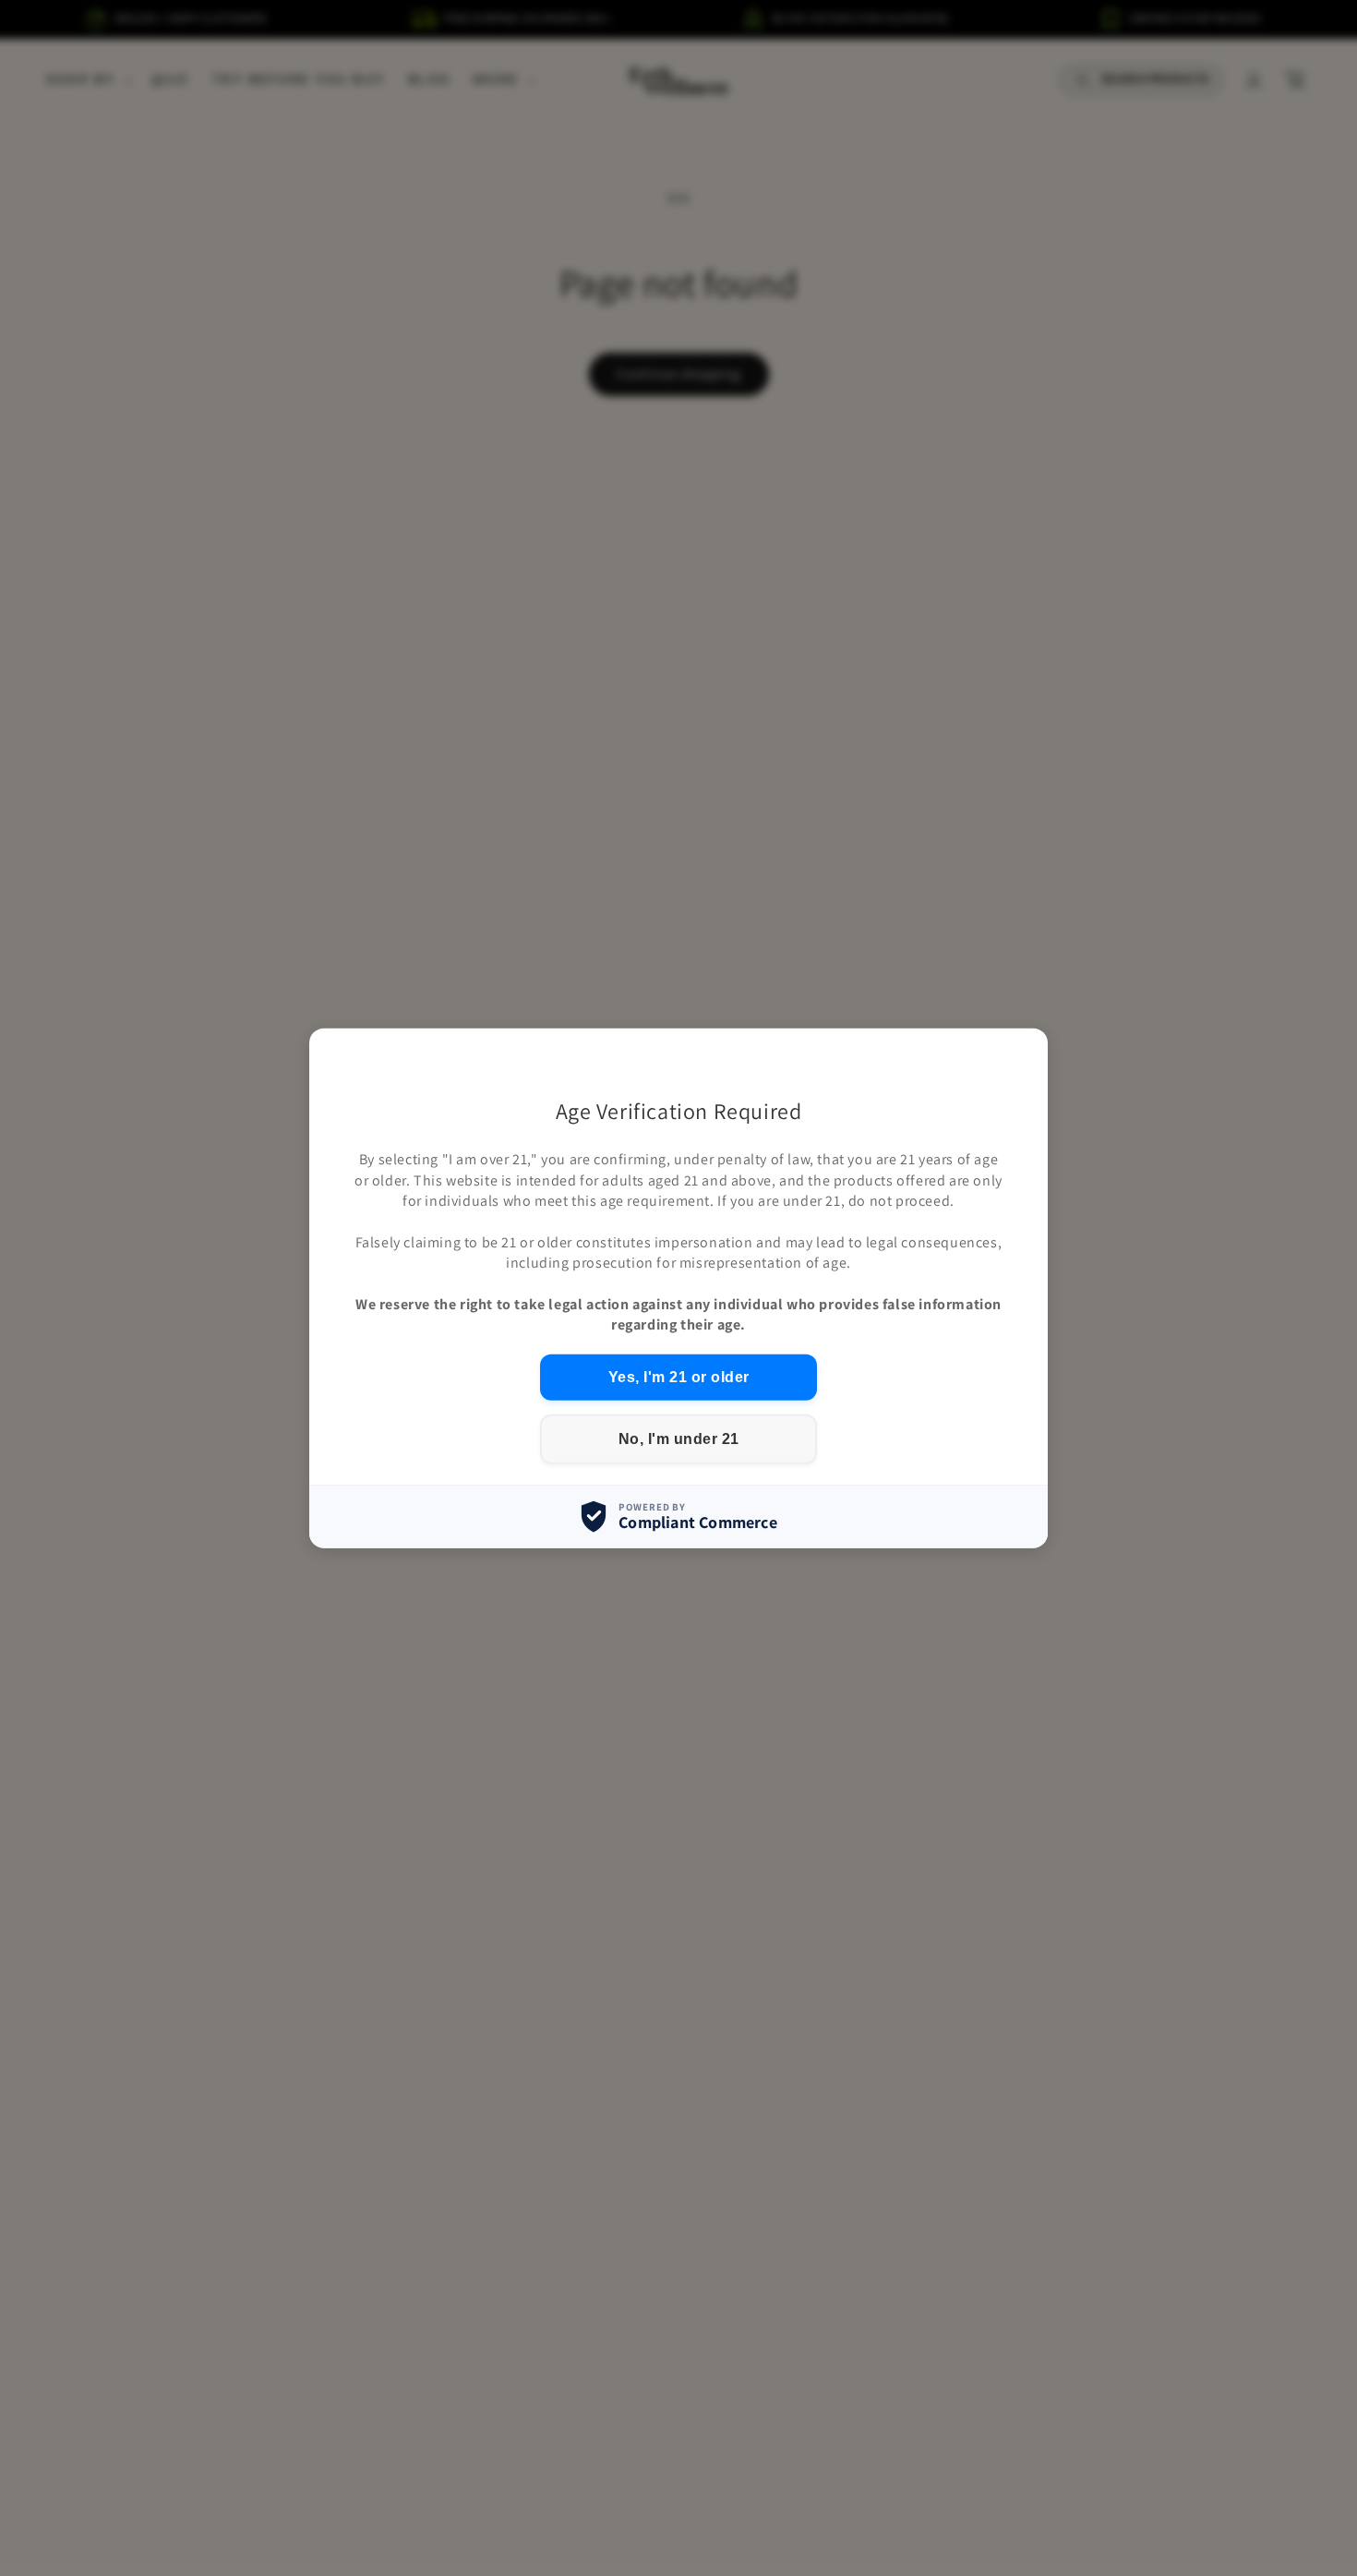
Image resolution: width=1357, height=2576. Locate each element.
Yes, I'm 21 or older (679, 1376)
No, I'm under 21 (679, 1438)
